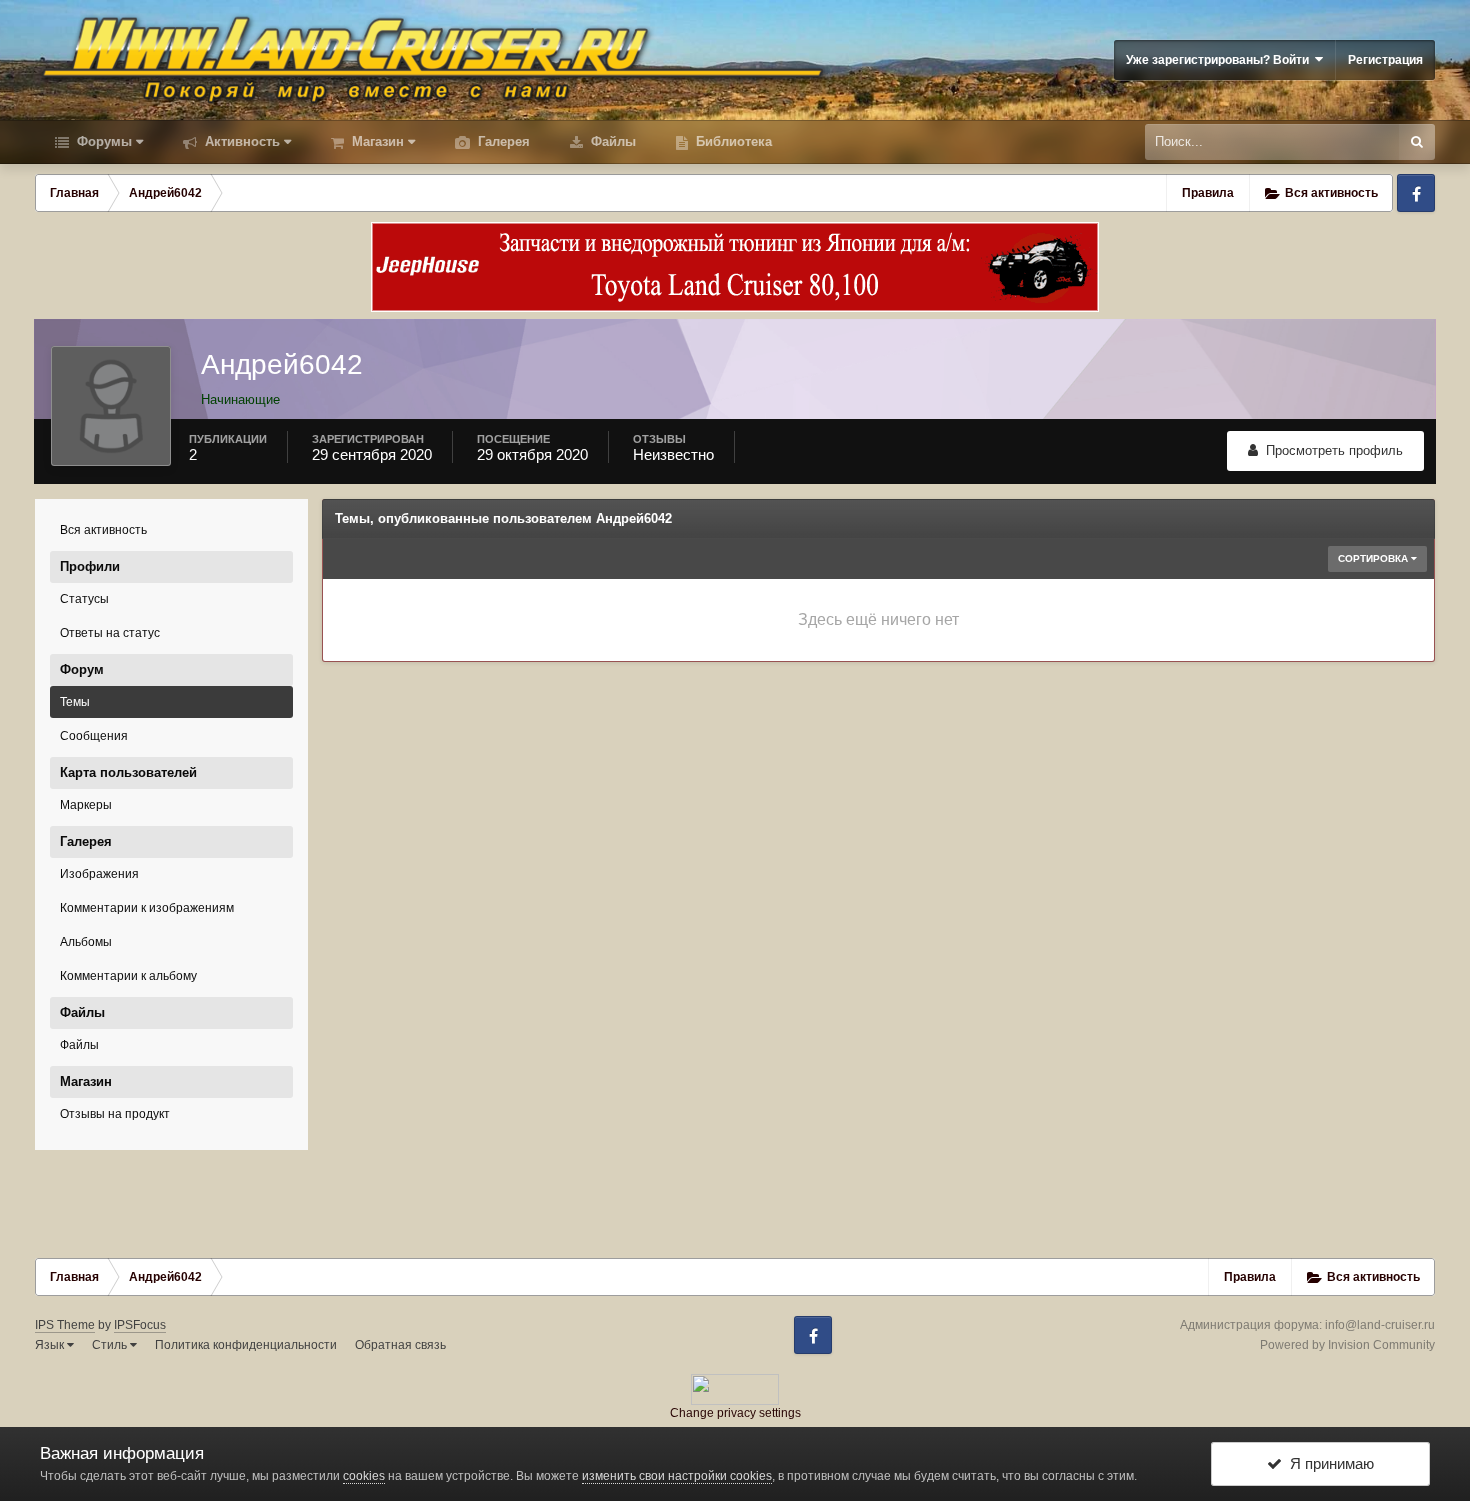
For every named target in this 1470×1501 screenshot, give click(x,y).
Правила (1208, 193)
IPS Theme (65, 1325)
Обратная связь (400, 1345)
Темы (75, 702)
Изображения (99, 874)
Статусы (84, 599)
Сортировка (1374, 558)
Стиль (111, 1345)
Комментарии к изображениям (147, 908)
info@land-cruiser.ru (1380, 1325)
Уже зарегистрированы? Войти (1220, 60)
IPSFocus (140, 1325)
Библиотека (732, 141)
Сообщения (94, 736)
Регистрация (1385, 60)
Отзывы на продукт (115, 1114)
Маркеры (86, 805)
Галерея (502, 141)
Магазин (376, 141)
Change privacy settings (735, 1413)
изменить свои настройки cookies (677, 1476)
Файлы (611, 141)
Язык (51, 1345)
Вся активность (103, 530)
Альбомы (86, 942)
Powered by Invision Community (1347, 1345)
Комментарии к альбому (128, 976)
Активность (240, 141)
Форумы (102, 141)
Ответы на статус (110, 633)
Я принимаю (1328, 1463)
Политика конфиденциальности (246, 1345)
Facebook (1416, 193)
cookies (364, 1476)
